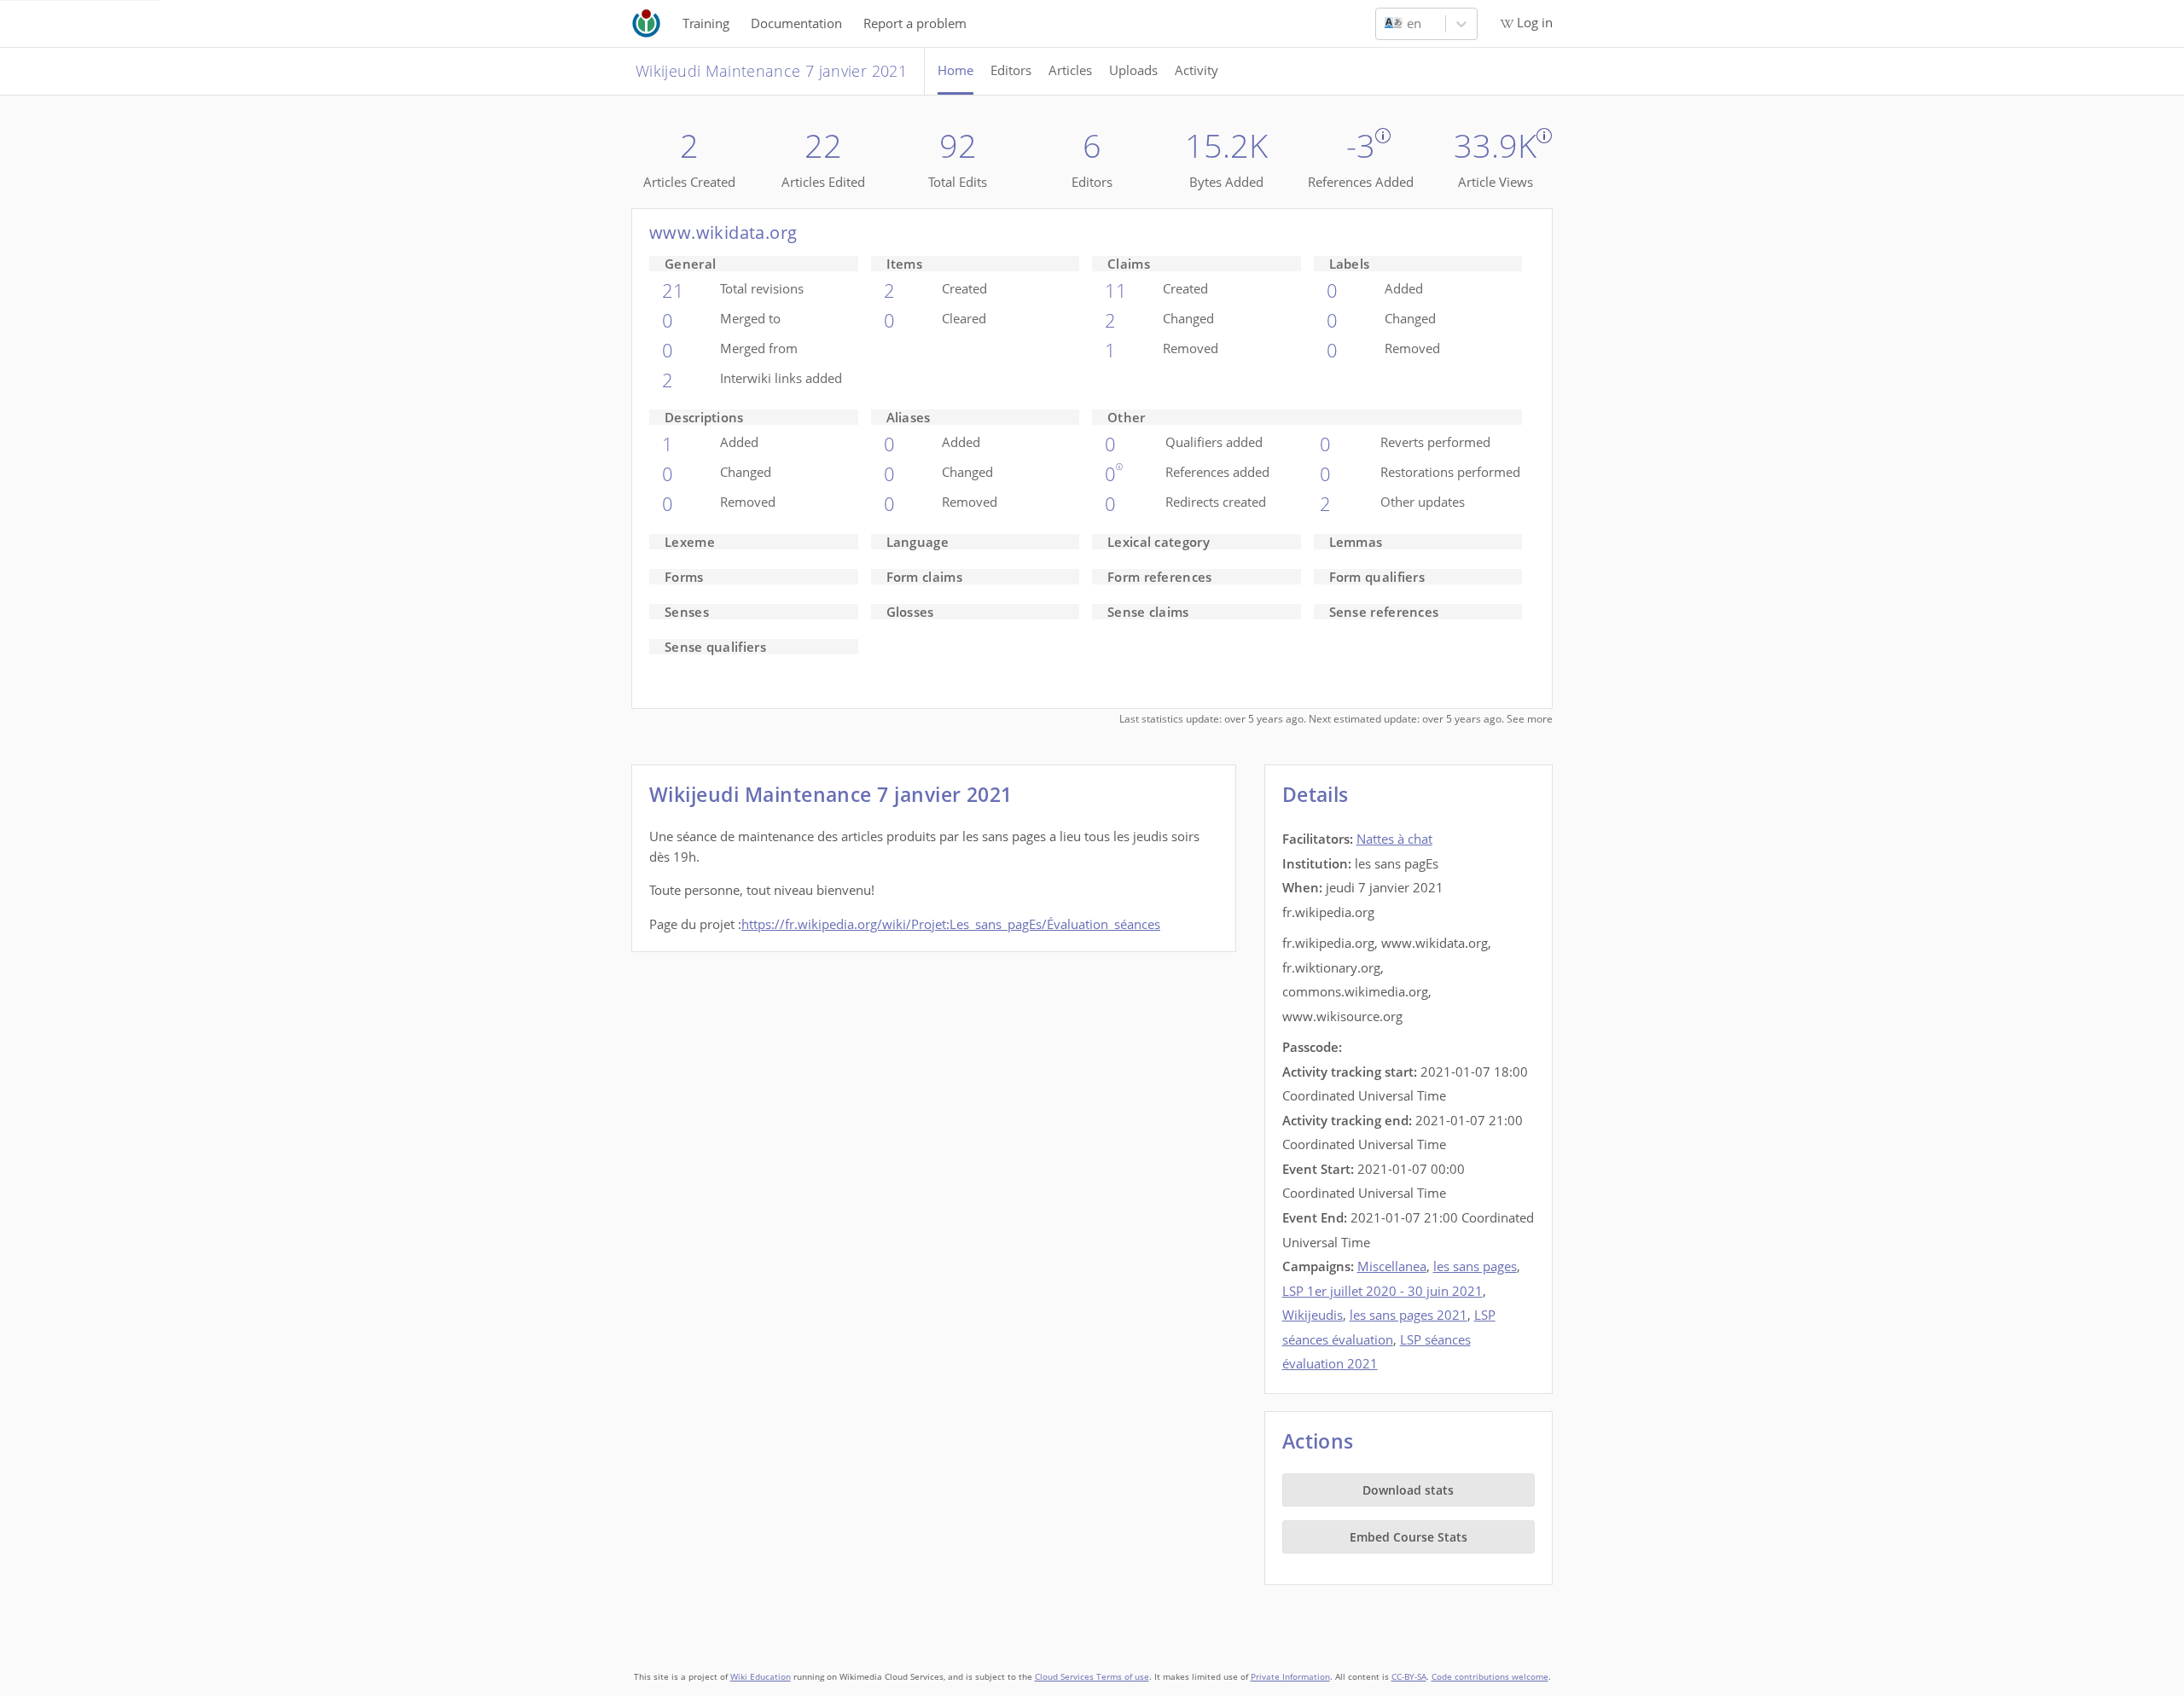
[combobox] (1386, 24)
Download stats (1408, 1490)
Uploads (1133, 70)
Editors (1011, 70)
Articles (1070, 70)
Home (955, 70)
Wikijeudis (1313, 1315)
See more (1530, 719)
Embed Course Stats (1409, 1537)
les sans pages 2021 (1409, 1315)
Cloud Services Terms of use (1092, 1677)
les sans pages (1475, 1266)
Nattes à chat (1394, 839)
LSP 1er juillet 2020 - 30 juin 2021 (1382, 1291)
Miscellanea (1392, 1266)
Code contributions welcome (1490, 1677)
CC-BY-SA (1409, 1677)
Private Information (1290, 1677)
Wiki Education (761, 1677)
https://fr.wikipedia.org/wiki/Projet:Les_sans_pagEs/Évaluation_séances (951, 924)
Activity (1197, 70)
